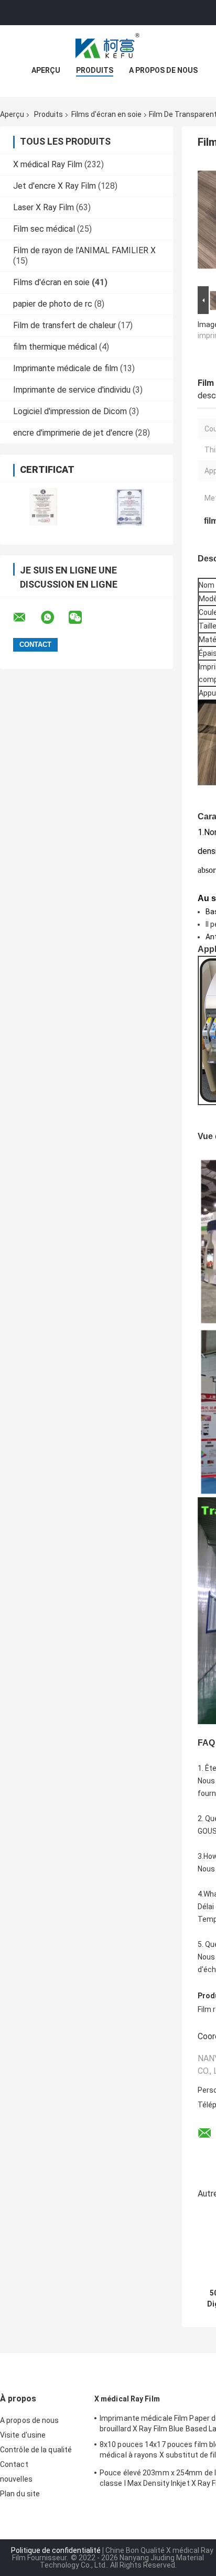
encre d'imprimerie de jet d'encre (73, 433)
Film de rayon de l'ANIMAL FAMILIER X (84, 250)
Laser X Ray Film (44, 207)
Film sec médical (44, 229)
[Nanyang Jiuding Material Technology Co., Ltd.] (108, 46)
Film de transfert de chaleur (64, 325)
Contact (14, 2464)
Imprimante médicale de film (66, 368)
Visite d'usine (23, 2435)
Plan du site (20, 2494)
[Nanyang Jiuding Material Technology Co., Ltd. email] (26, 618)
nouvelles (16, 2479)
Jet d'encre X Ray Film (55, 186)
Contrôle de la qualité (36, 2450)
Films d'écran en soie (106, 114)
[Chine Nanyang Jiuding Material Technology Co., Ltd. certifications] (43, 507)
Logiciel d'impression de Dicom (70, 411)
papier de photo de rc (53, 304)
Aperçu (46, 70)
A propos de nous (163, 70)
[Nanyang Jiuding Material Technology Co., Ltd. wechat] (82, 618)
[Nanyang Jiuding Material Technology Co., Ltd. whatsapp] (54, 618)
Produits (95, 70)
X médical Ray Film (48, 164)
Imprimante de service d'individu (72, 390)
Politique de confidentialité (56, 2550)
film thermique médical (55, 347)
